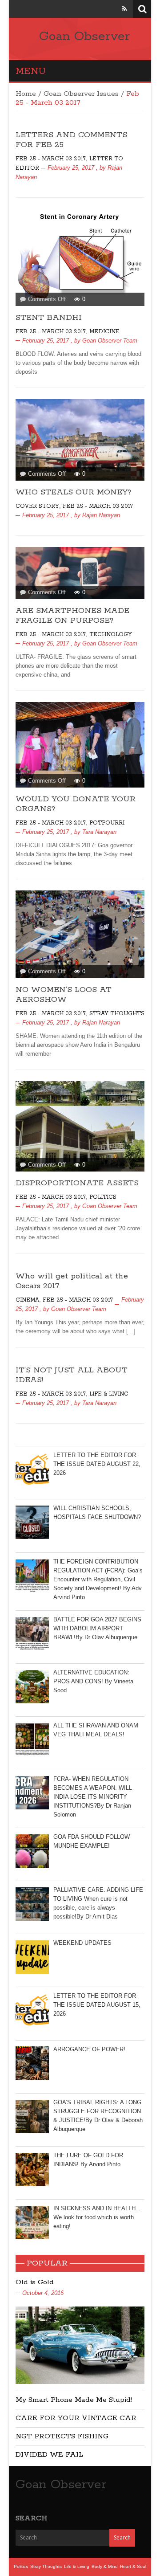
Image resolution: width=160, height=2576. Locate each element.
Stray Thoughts (117, 1014)
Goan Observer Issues (81, 94)
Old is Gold (35, 2282)
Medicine (104, 332)
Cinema (27, 1300)
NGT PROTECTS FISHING (62, 2436)
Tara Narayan (99, 832)
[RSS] (124, 9)
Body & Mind (105, 2566)
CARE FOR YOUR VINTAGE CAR (76, 2418)
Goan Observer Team (110, 341)
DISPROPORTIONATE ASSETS (77, 1183)
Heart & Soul (133, 2566)
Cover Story (37, 506)
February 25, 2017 (71, 168)
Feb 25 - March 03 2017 (51, 159)
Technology (111, 635)
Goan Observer (84, 37)
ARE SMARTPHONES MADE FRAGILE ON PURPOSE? (72, 616)
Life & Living (109, 1394)
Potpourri (107, 823)
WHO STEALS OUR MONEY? (73, 492)
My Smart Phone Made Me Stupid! (74, 2400)
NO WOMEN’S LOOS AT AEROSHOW (64, 995)
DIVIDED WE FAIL (49, 2455)
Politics (103, 1197)
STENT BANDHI (49, 318)
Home (26, 94)
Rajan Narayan (101, 515)
